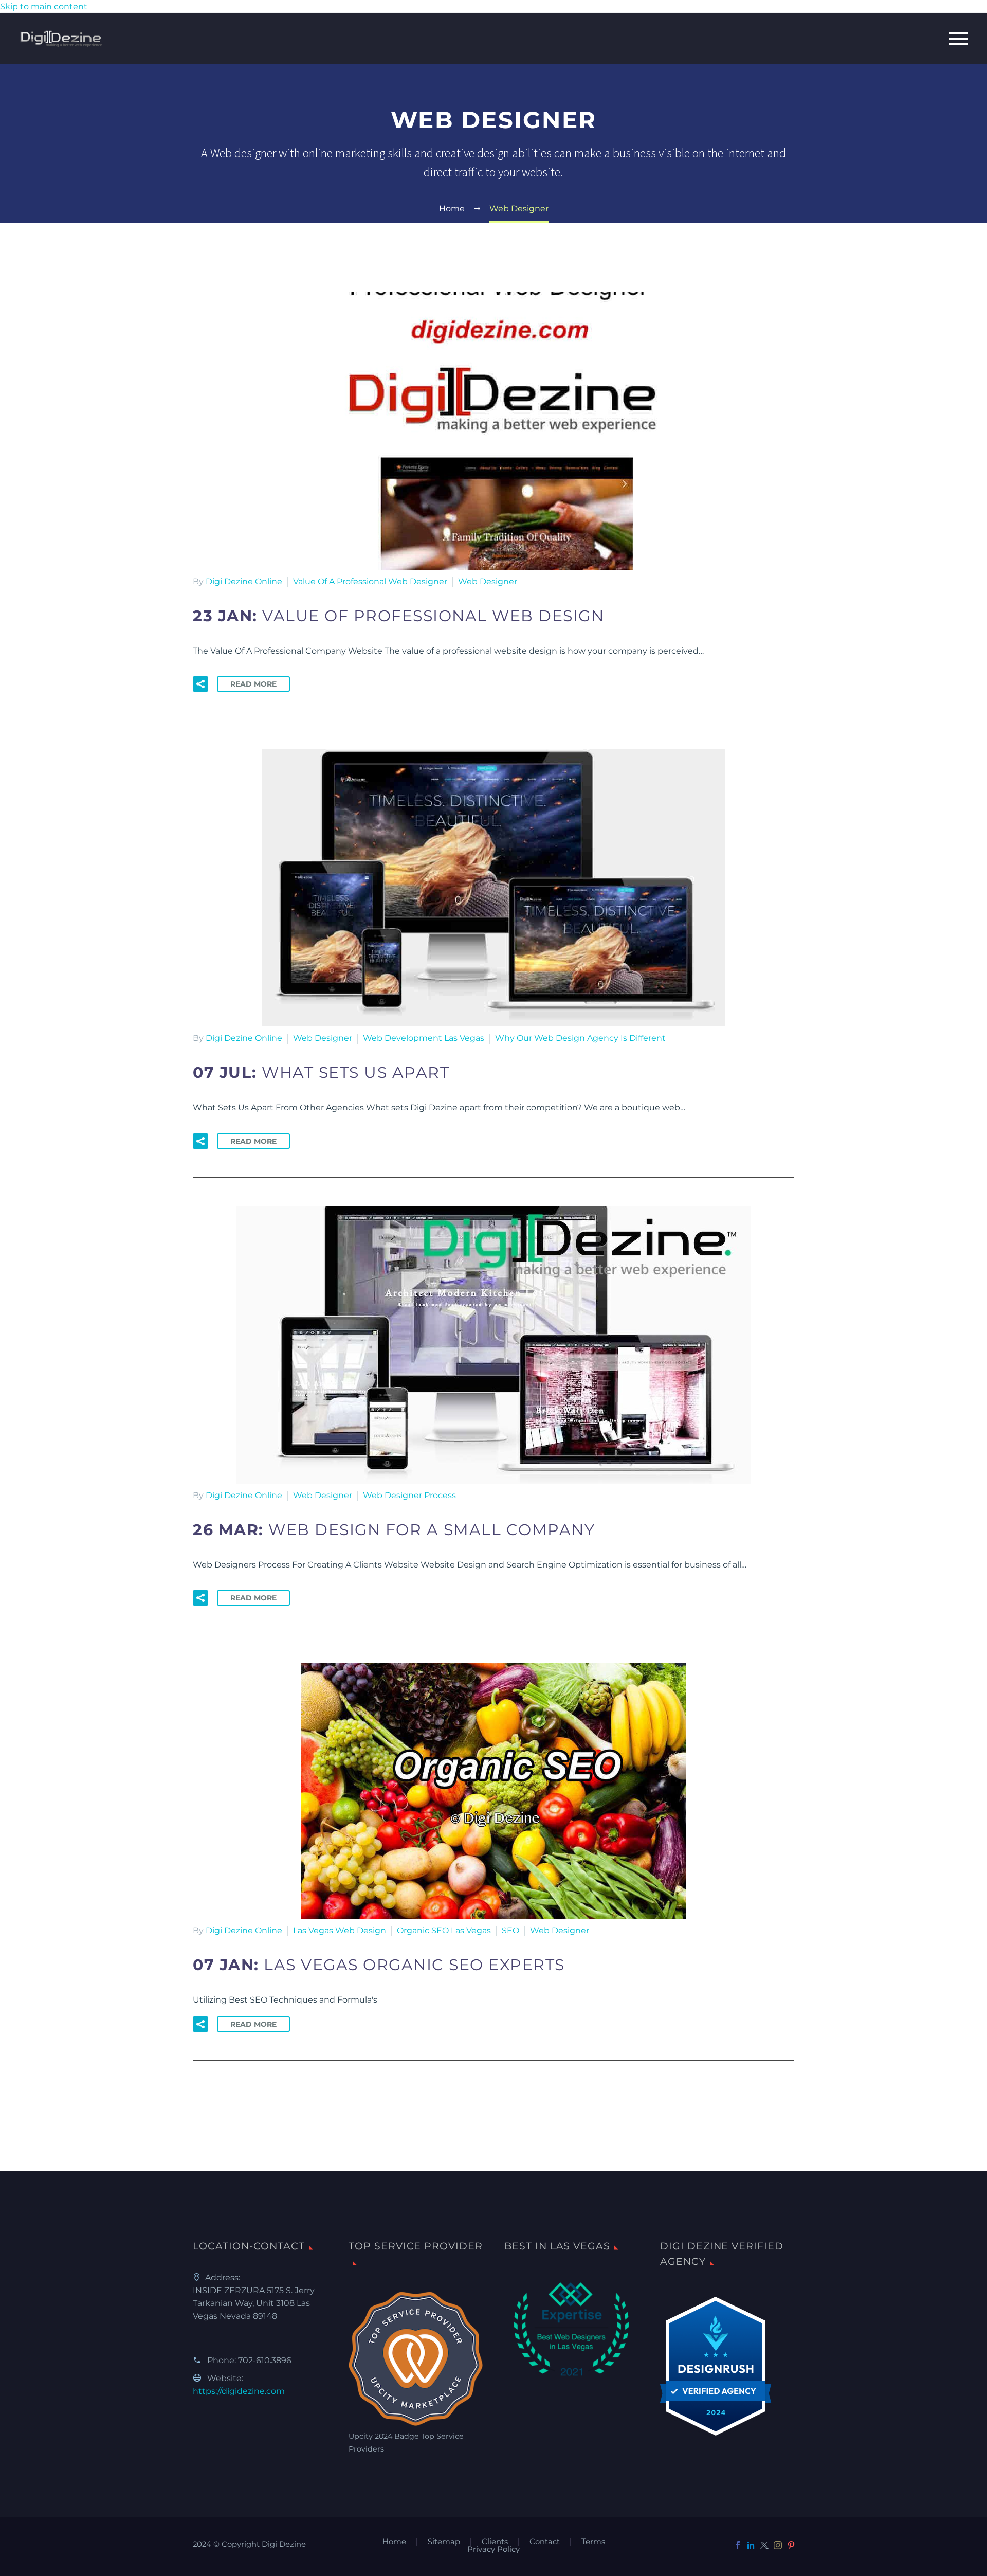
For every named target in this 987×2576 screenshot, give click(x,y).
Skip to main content (44, 6)
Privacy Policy (493, 2550)
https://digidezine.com (239, 2391)
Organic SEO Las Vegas (444, 1930)
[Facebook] (738, 2545)
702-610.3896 (265, 2360)
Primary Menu (959, 39)
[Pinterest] (791, 2545)
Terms (593, 2542)
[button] (200, 684)
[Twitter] (764, 2545)
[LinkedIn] (751, 2545)
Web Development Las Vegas (424, 1038)
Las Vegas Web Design (340, 1930)
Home (394, 2542)
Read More (253, 684)
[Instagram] (778, 2545)
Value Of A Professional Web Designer (370, 581)
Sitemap (444, 2542)
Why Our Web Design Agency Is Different (580, 1038)
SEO (510, 1930)
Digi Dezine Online (244, 581)
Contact (545, 2542)
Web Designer (488, 581)
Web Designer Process (409, 1495)
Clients (495, 2542)
